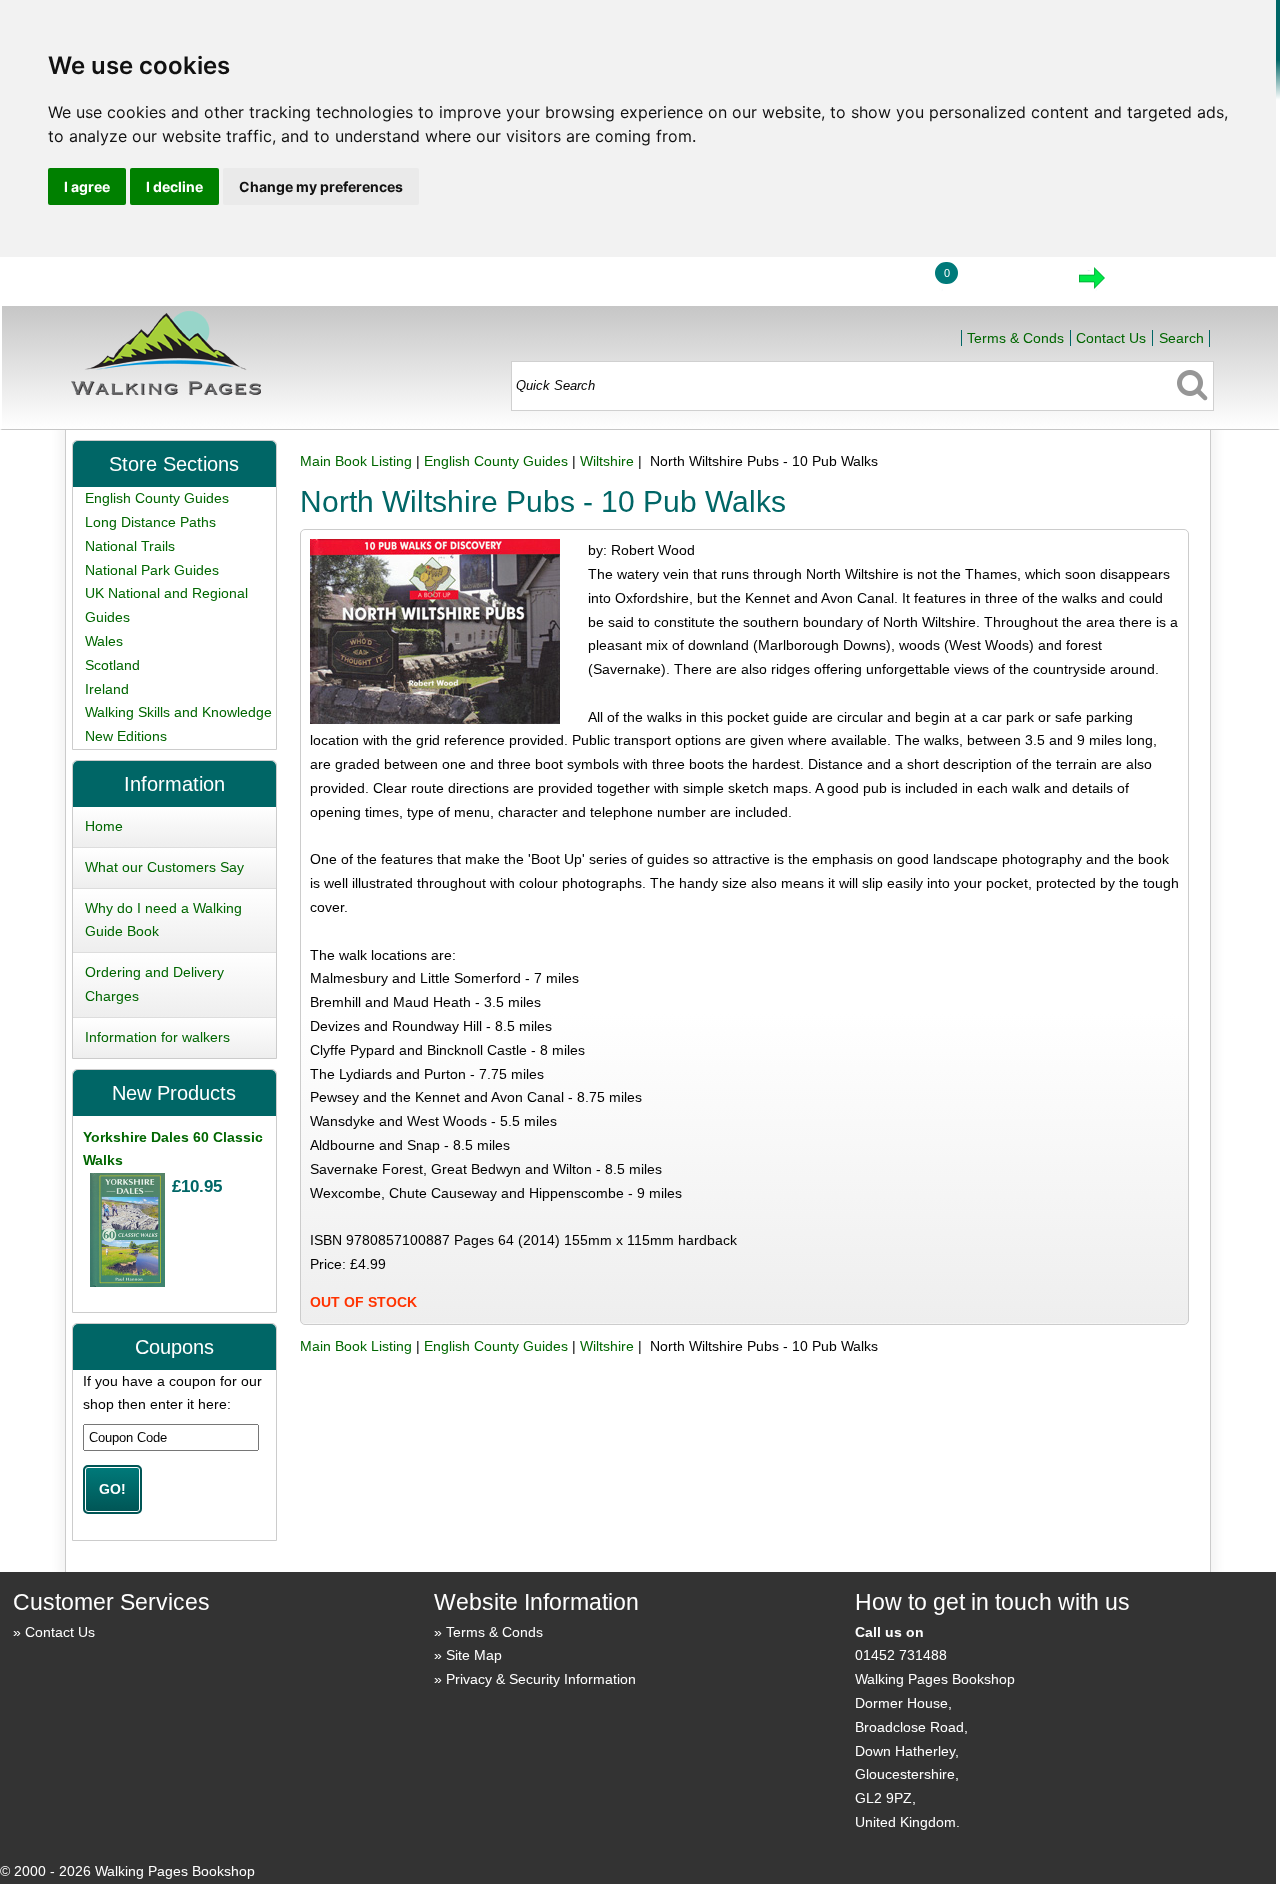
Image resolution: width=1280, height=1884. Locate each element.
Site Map (474, 1655)
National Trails (130, 546)
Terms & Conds (1015, 338)
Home (776, 284)
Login (869, 284)
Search (1181, 338)
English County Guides (496, 461)
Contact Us (1111, 338)
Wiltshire (607, 461)
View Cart (1007, 284)
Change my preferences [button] (321, 186)
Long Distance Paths (150, 522)
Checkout (1159, 284)
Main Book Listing (356, 461)
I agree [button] (87, 186)
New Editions (126, 736)
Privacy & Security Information (541, 1679)
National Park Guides (152, 570)
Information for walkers (157, 1037)
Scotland (112, 665)
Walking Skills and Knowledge (178, 712)
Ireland (107, 689)
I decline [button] (174, 186)
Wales (104, 641)
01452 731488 (901, 1655)
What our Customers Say (164, 867)
